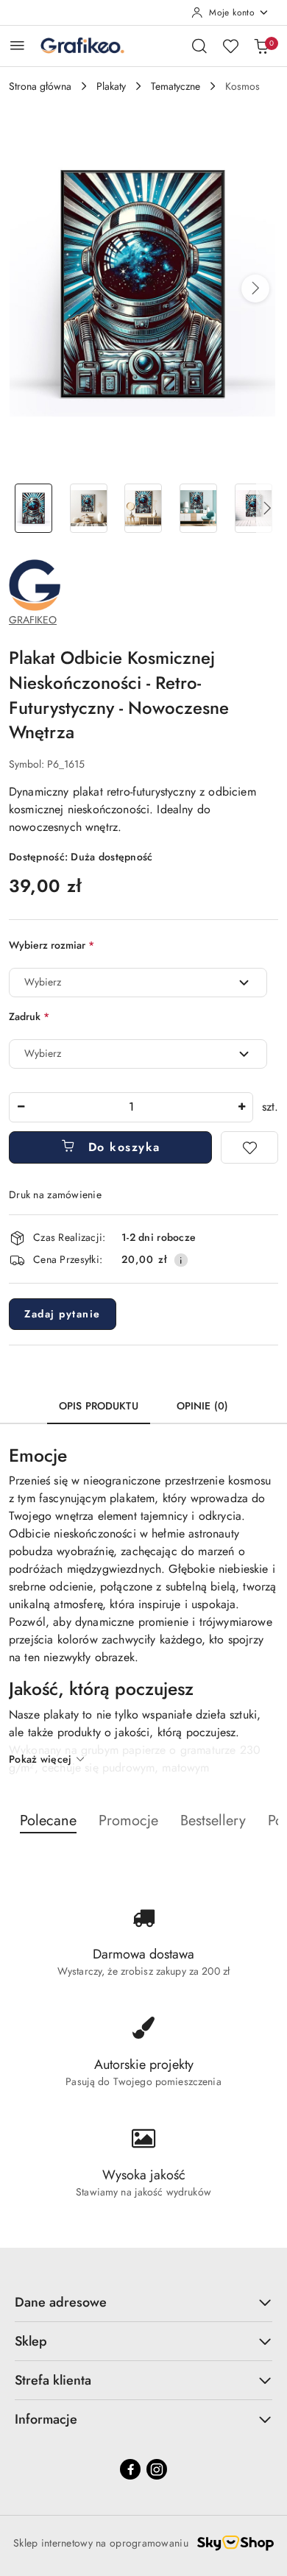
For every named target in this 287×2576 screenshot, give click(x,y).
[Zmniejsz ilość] (21, 1107)
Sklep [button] (31, 2341)
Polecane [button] (48, 1820)
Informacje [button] (46, 2419)
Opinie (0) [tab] (202, 1406)
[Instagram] (157, 2469)
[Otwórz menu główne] (17, 45)
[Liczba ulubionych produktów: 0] (230, 46)
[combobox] (138, 983)
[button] (255, 289)
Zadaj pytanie (63, 1314)
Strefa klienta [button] (53, 2380)
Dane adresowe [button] (61, 2302)
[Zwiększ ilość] (241, 1107)
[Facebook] (130, 2469)
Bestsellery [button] (213, 1820)
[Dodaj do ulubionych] (249, 1147)
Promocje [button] (128, 1820)
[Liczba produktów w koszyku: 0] (261, 46)
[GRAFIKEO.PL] (35, 584)
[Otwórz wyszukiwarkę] (199, 46)
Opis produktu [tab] (99, 1406)
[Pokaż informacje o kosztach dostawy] (181, 1260)
